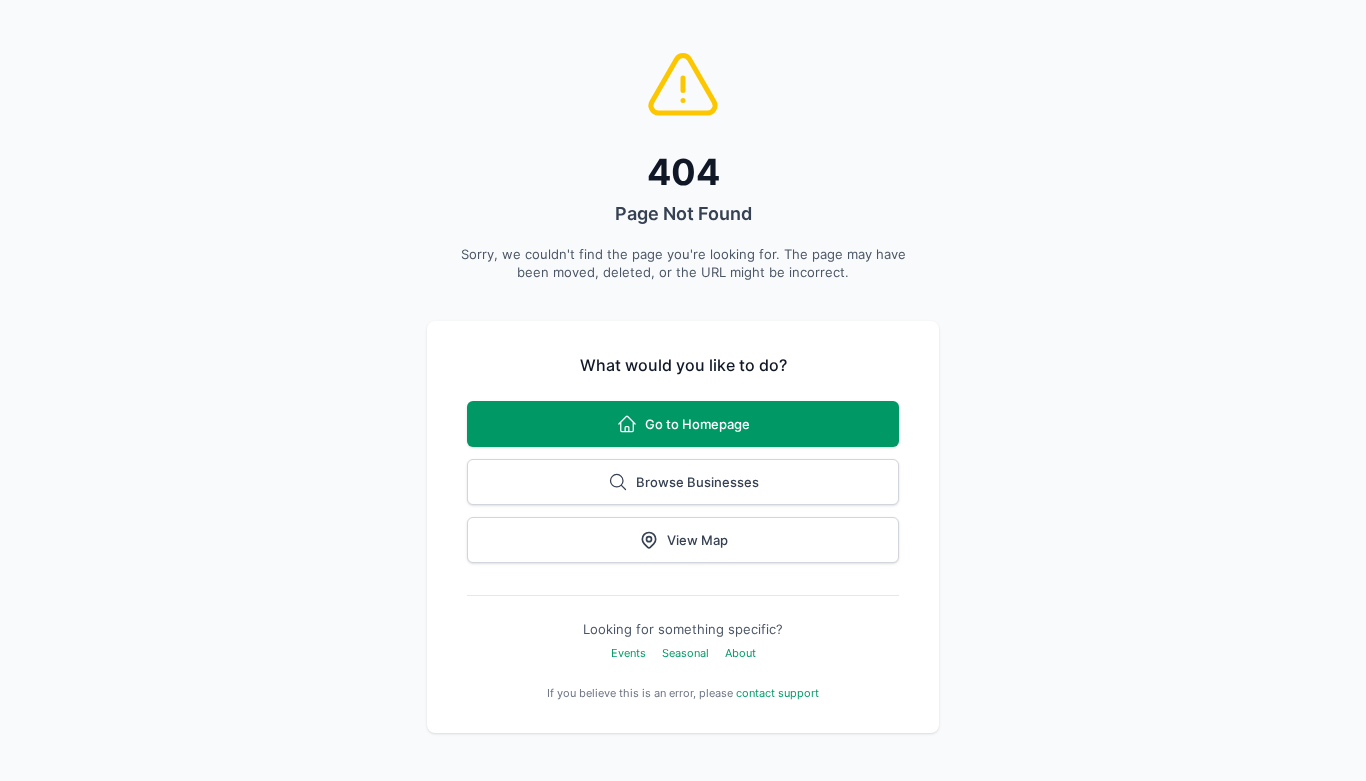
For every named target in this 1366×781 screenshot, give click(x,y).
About (740, 653)
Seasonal (685, 653)
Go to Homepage (697, 424)
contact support (777, 693)
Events (628, 653)
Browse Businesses (697, 482)
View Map (697, 540)
